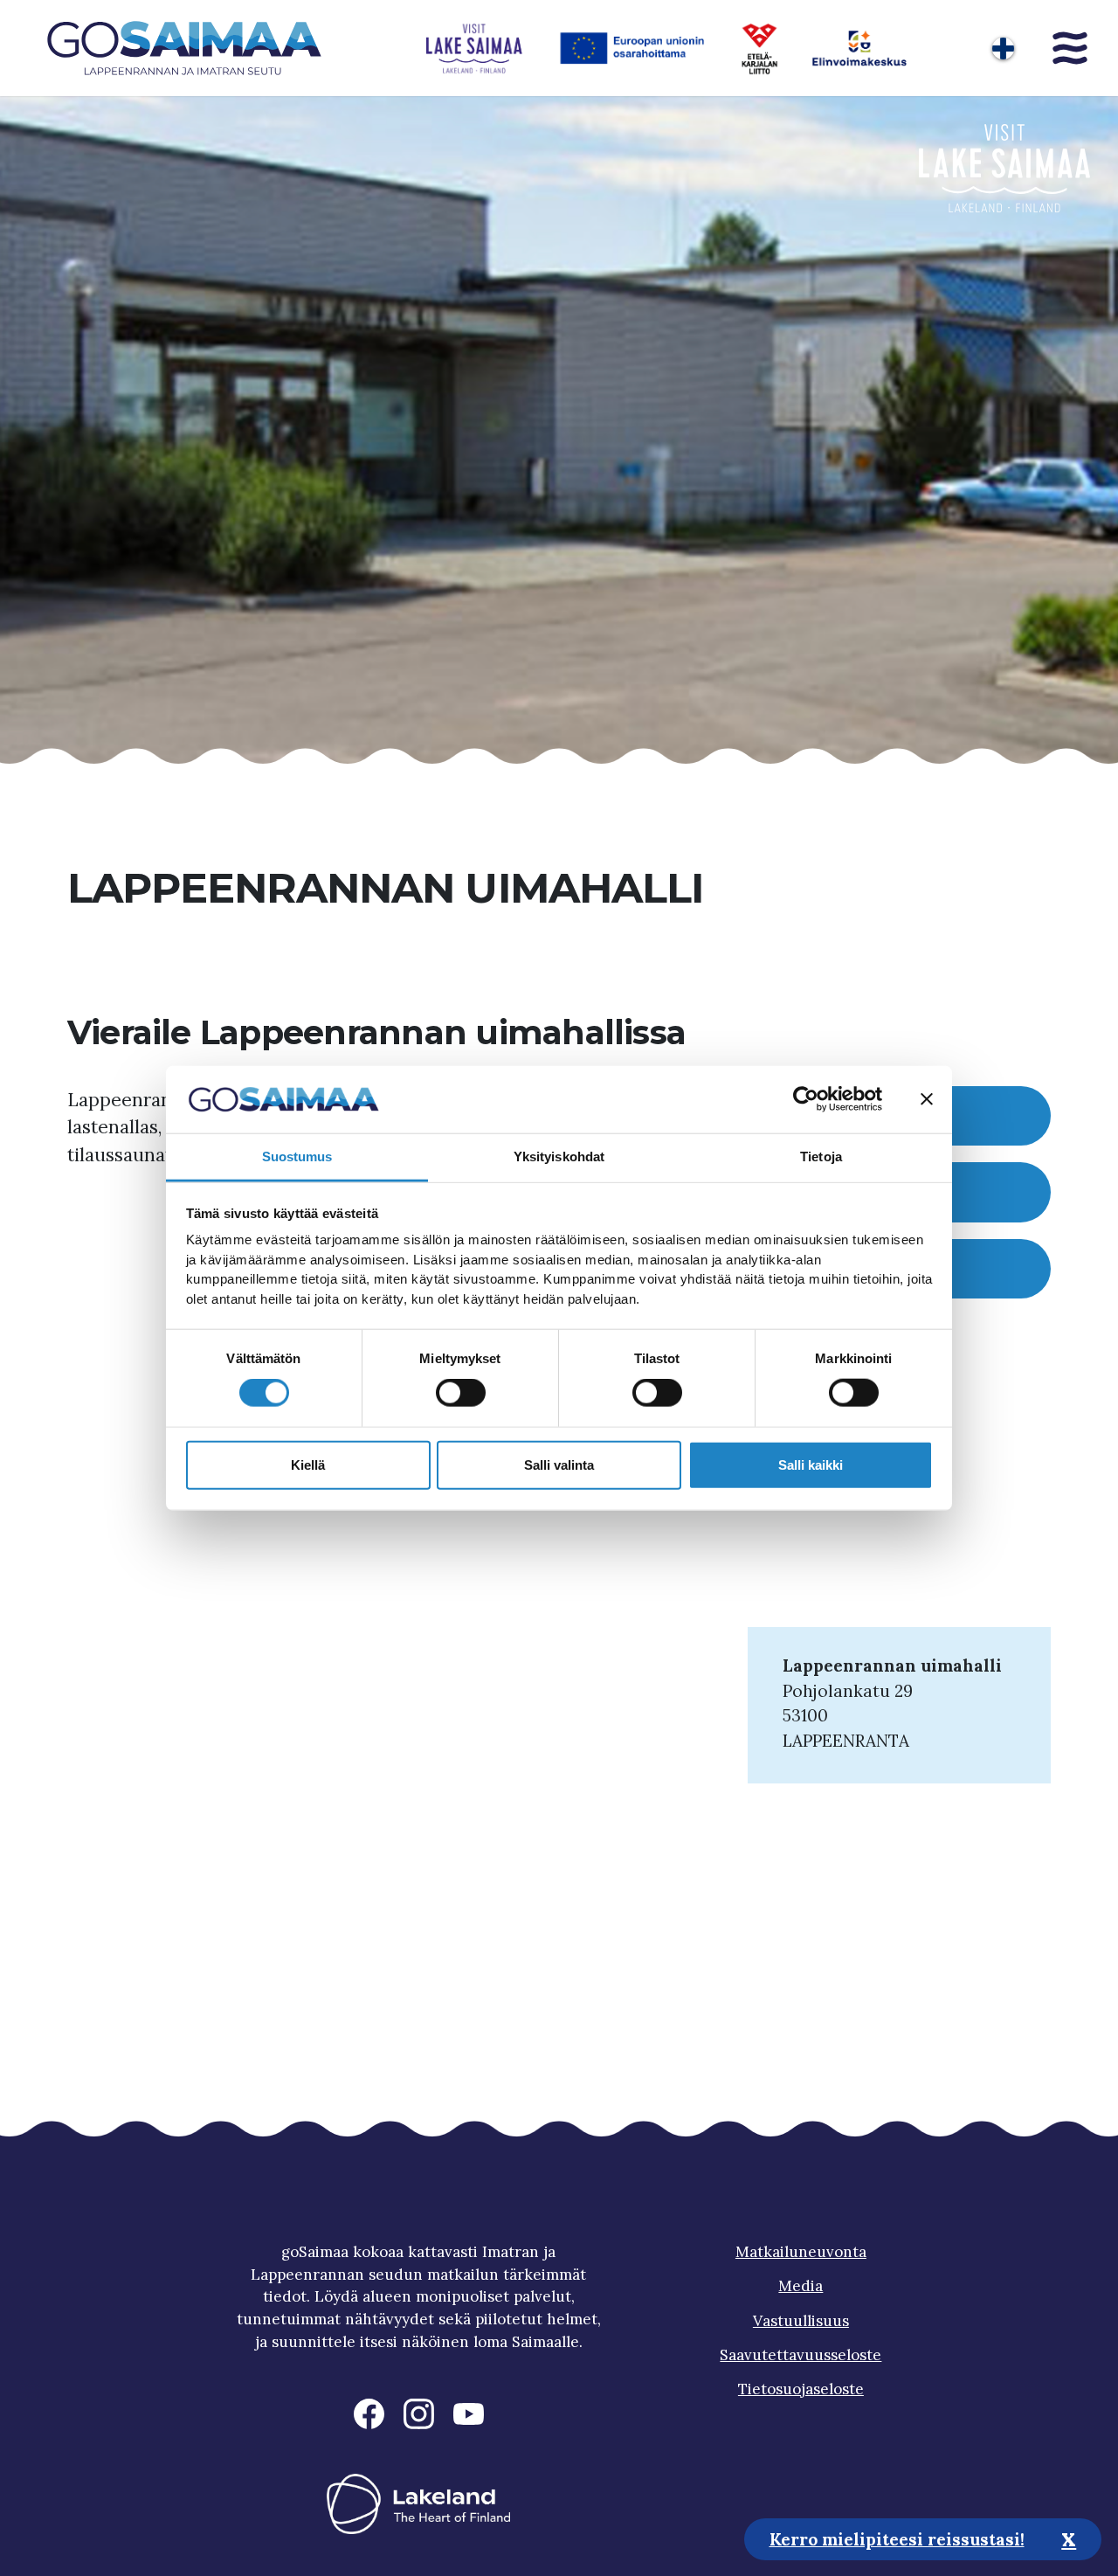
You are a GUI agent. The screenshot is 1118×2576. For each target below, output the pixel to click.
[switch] (461, 1393)
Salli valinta (559, 1464)
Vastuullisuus (801, 2321)
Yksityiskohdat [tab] (559, 1156)
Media (801, 2286)
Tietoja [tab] (821, 1156)
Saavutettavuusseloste (801, 2355)
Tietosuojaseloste (801, 2389)
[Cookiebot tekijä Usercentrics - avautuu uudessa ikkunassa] (806, 1099)
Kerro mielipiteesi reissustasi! (897, 2538)
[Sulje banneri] (927, 1099)
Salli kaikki (811, 1464)
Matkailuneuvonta (801, 2252)
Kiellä (308, 1464)
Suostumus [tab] (297, 1156)
